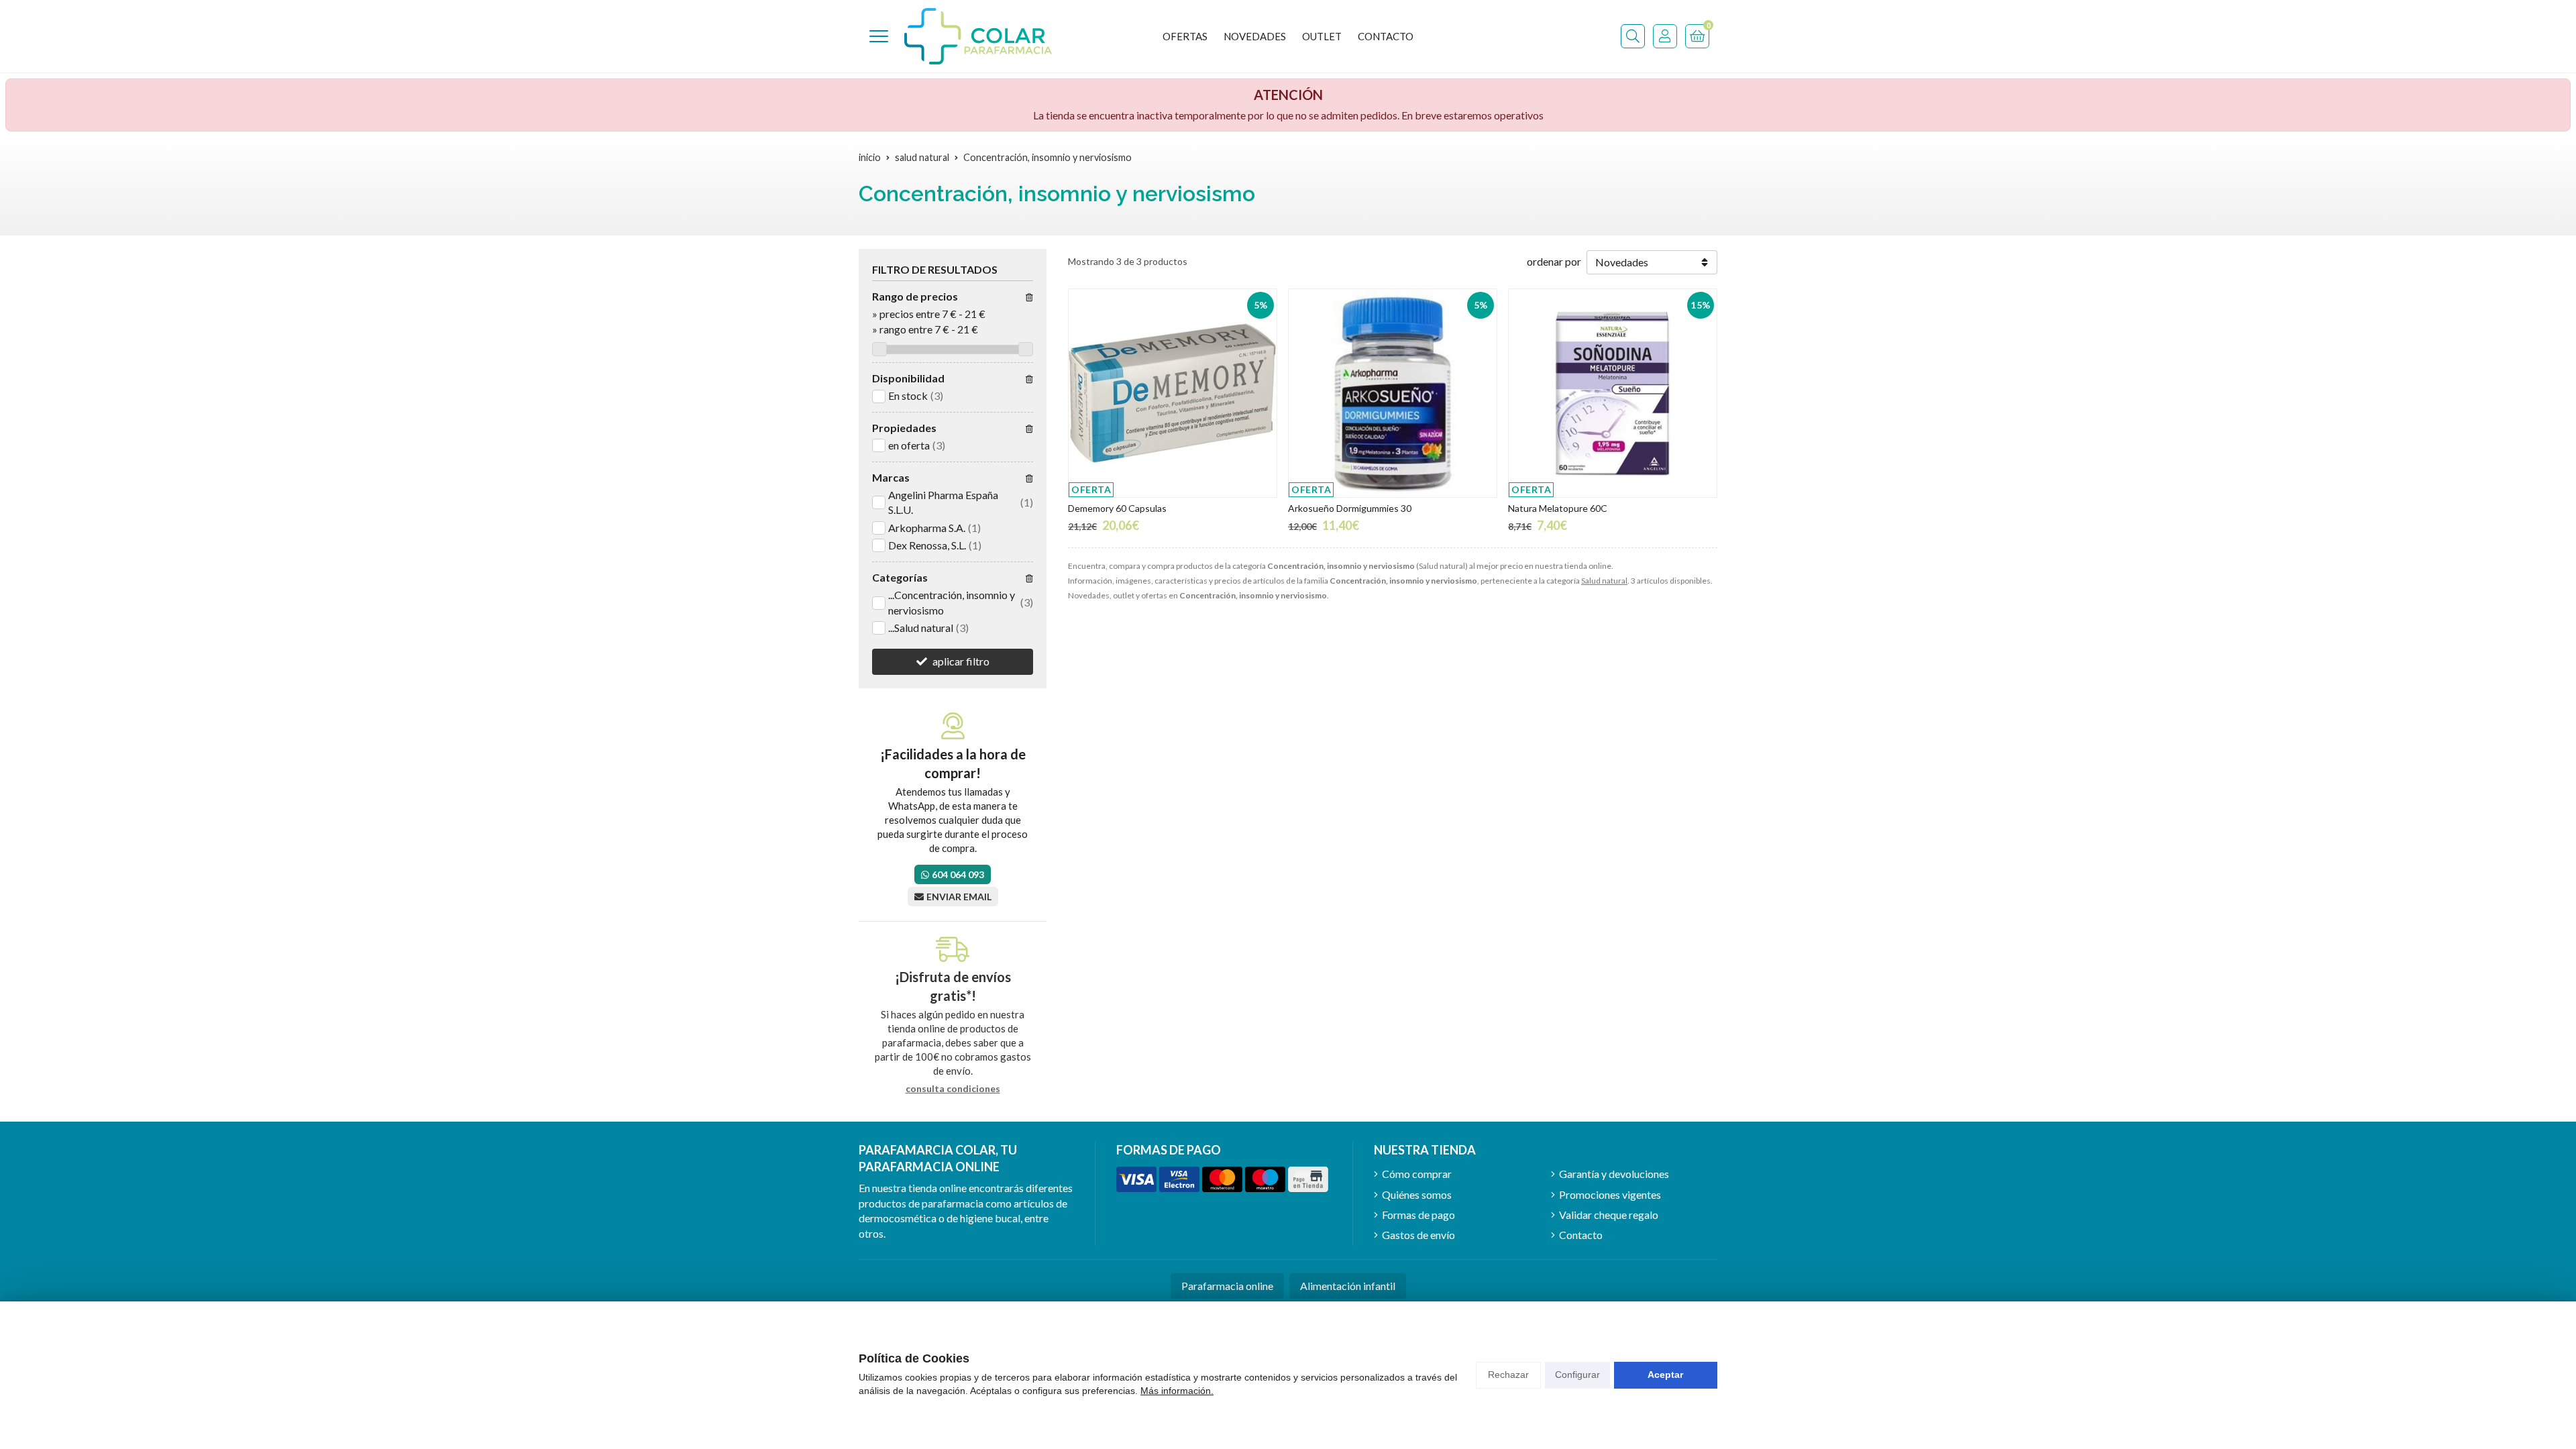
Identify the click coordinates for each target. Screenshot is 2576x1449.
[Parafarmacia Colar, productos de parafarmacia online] (978, 36)
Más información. (1177, 1391)
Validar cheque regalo (1609, 1215)
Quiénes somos (1417, 1194)
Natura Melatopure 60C (1558, 508)
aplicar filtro (961, 661)
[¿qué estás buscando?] (1633, 36)
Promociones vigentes (1610, 1194)
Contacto (1581, 1235)
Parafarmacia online (1227, 1286)
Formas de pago (1418, 1215)
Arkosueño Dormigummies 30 (1350, 508)
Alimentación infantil (1348, 1286)
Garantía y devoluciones (1614, 1174)
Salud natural (1604, 581)
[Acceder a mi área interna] (1665, 36)
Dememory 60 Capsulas (1117, 508)
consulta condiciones (953, 1089)
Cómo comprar (1417, 1174)
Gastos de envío (1418, 1235)
